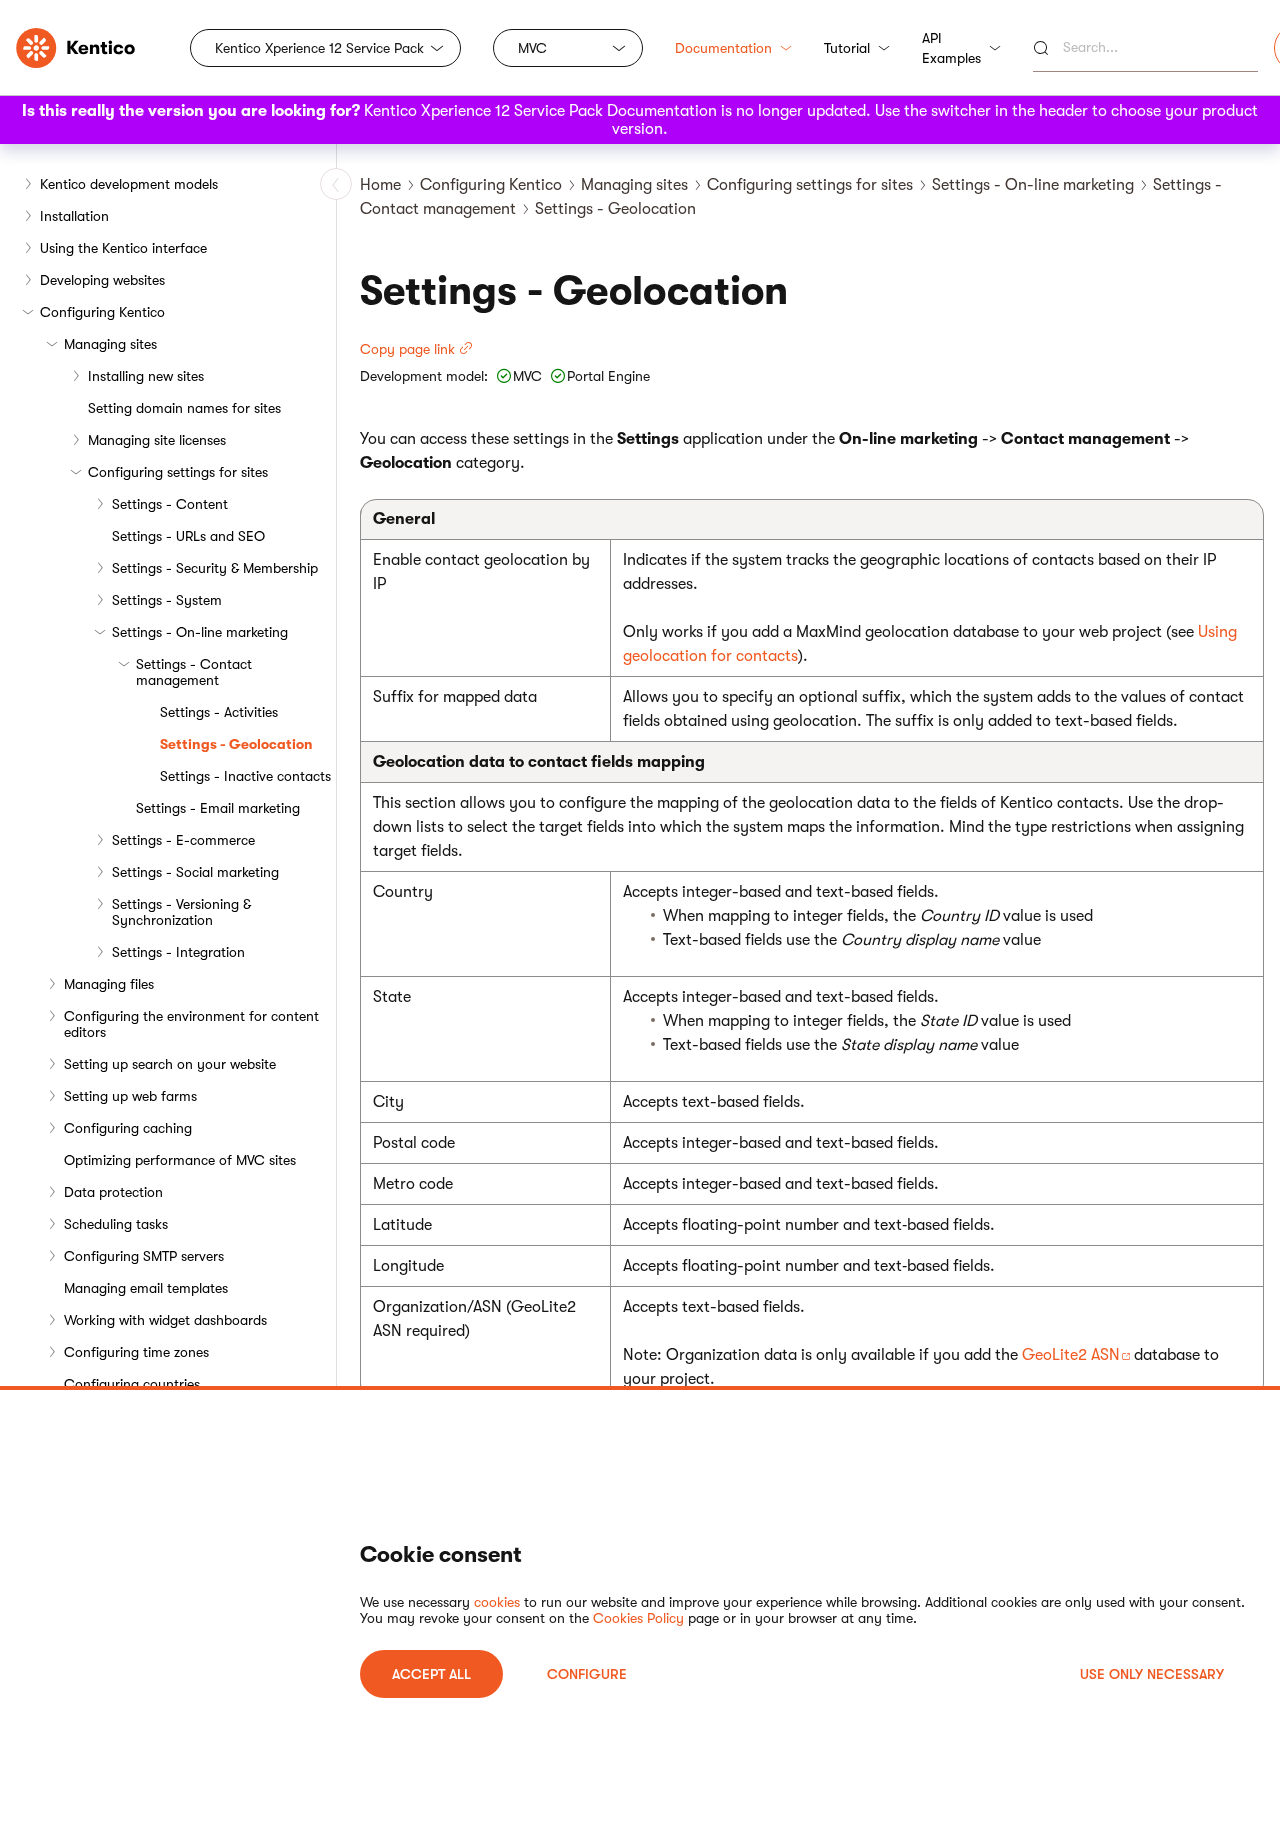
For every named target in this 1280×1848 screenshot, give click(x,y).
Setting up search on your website (170, 1064)
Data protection (113, 1192)
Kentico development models (129, 184)
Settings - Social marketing (195, 872)
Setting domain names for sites (184, 408)
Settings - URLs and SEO (188, 536)
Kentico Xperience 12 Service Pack (319, 48)
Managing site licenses (157, 440)
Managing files (109, 984)
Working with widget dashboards (165, 1320)
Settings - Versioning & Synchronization (181, 912)
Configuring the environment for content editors (191, 1024)
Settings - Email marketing (218, 808)
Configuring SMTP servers (144, 1256)
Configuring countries (132, 1384)
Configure (587, 1674)
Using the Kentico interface (123, 248)
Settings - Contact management (194, 672)
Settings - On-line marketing (200, 632)
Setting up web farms (130, 1096)
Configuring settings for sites (178, 472)
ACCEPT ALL (431, 1674)
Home (380, 185)
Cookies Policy (638, 1618)
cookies (497, 1602)
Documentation (723, 48)
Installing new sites (146, 376)
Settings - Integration (178, 952)
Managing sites (110, 344)
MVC (532, 48)
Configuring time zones (136, 1352)
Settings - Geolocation (236, 744)
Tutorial (847, 48)
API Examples (951, 48)
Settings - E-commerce (183, 840)
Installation (74, 216)
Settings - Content (170, 504)
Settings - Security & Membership (215, 568)
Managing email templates (146, 1288)
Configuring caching (128, 1128)
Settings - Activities (219, 712)
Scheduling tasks (116, 1224)
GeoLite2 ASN (1071, 1355)
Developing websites (102, 280)
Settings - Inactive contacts (245, 776)
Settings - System (167, 600)
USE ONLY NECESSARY (1152, 1674)
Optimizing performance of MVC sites (180, 1160)
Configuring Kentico (102, 312)
